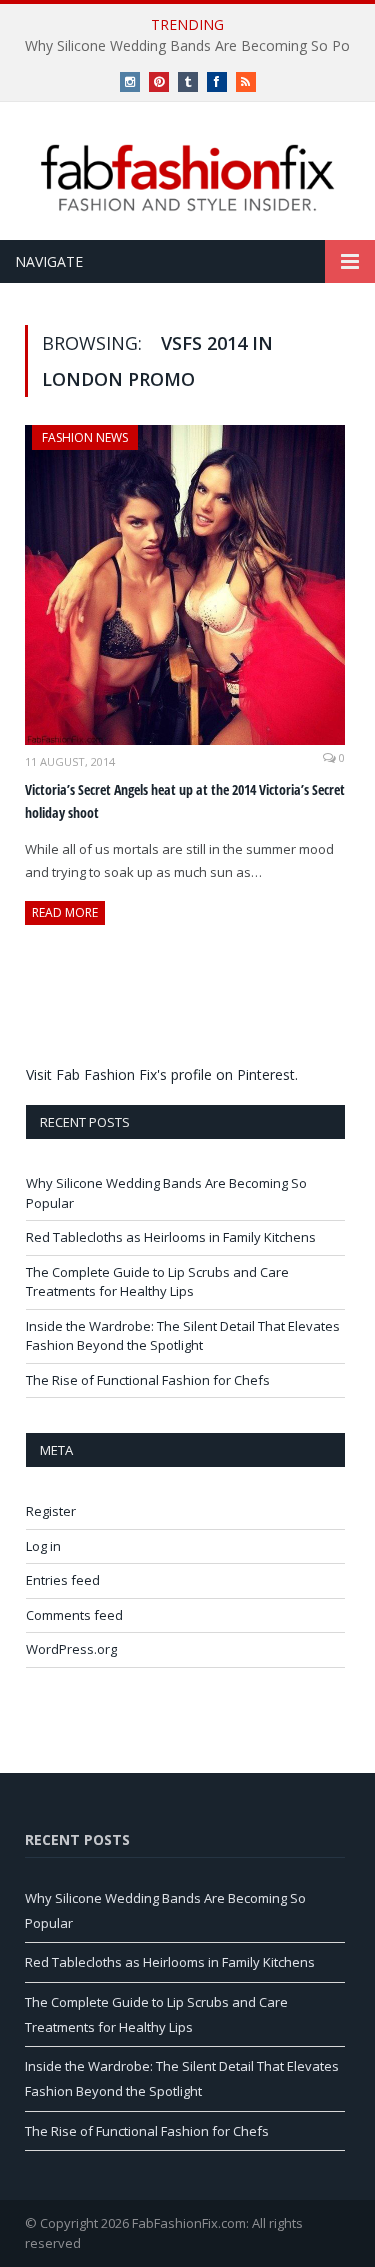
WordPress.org (71, 1649)
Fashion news (85, 437)
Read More (65, 912)
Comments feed (74, 1615)
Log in (43, 1546)
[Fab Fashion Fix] (188, 178)
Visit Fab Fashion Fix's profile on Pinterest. (162, 1074)
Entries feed (63, 1580)
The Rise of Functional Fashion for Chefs (148, 1380)
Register (51, 1511)
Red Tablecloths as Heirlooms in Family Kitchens (171, 1237)
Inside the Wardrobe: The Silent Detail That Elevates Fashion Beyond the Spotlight (183, 1336)
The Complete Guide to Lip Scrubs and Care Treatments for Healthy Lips (157, 1282)
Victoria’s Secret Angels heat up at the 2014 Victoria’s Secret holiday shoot (185, 801)
